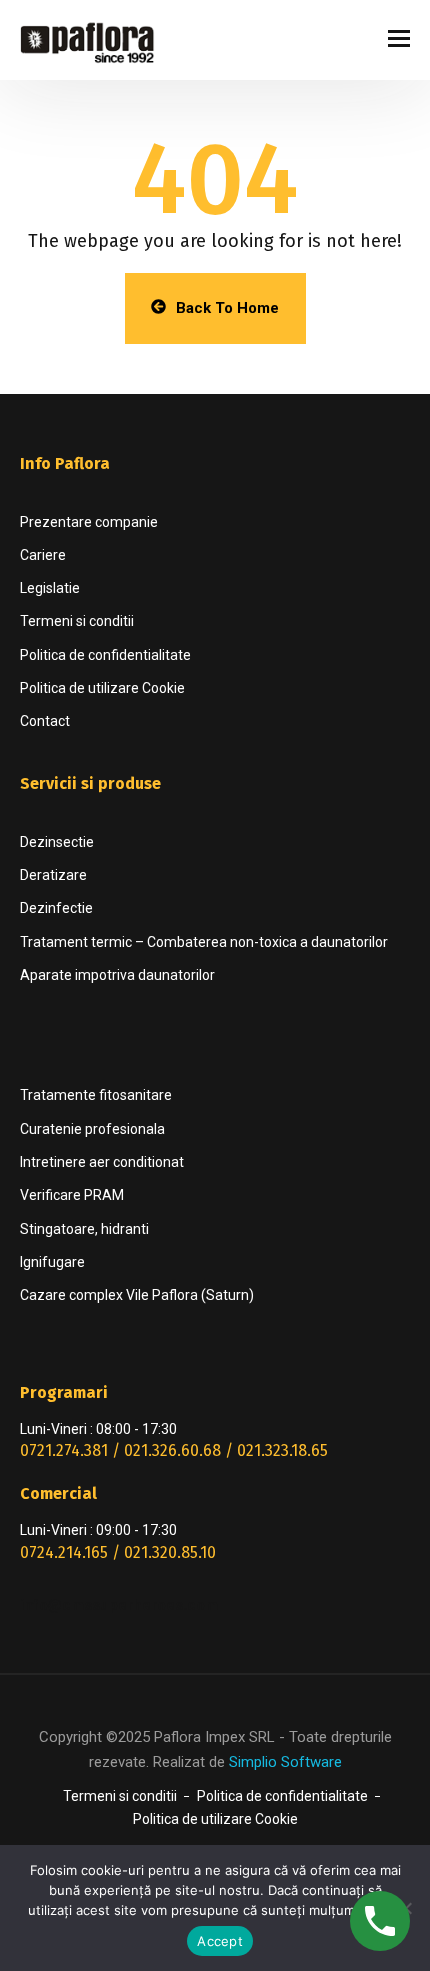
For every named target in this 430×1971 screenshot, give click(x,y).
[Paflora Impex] (95, 40)
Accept (220, 1941)
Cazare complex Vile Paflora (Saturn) (137, 1295)
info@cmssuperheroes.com (119, 1605)
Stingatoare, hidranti (84, 1229)
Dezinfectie (56, 908)
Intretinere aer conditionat (102, 1162)
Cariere (43, 555)
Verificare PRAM (72, 1195)
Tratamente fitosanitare (96, 1095)
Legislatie (50, 588)
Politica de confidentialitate (105, 655)
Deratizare (53, 875)
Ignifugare (52, 1262)
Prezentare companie (89, 522)
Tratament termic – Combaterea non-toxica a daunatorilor (204, 942)
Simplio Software (285, 1762)
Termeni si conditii (77, 621)
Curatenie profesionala (92, 1129)
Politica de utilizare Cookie (102, 688)
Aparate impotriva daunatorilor (117, 975)
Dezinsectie (57, 842)
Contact (45, 721)
